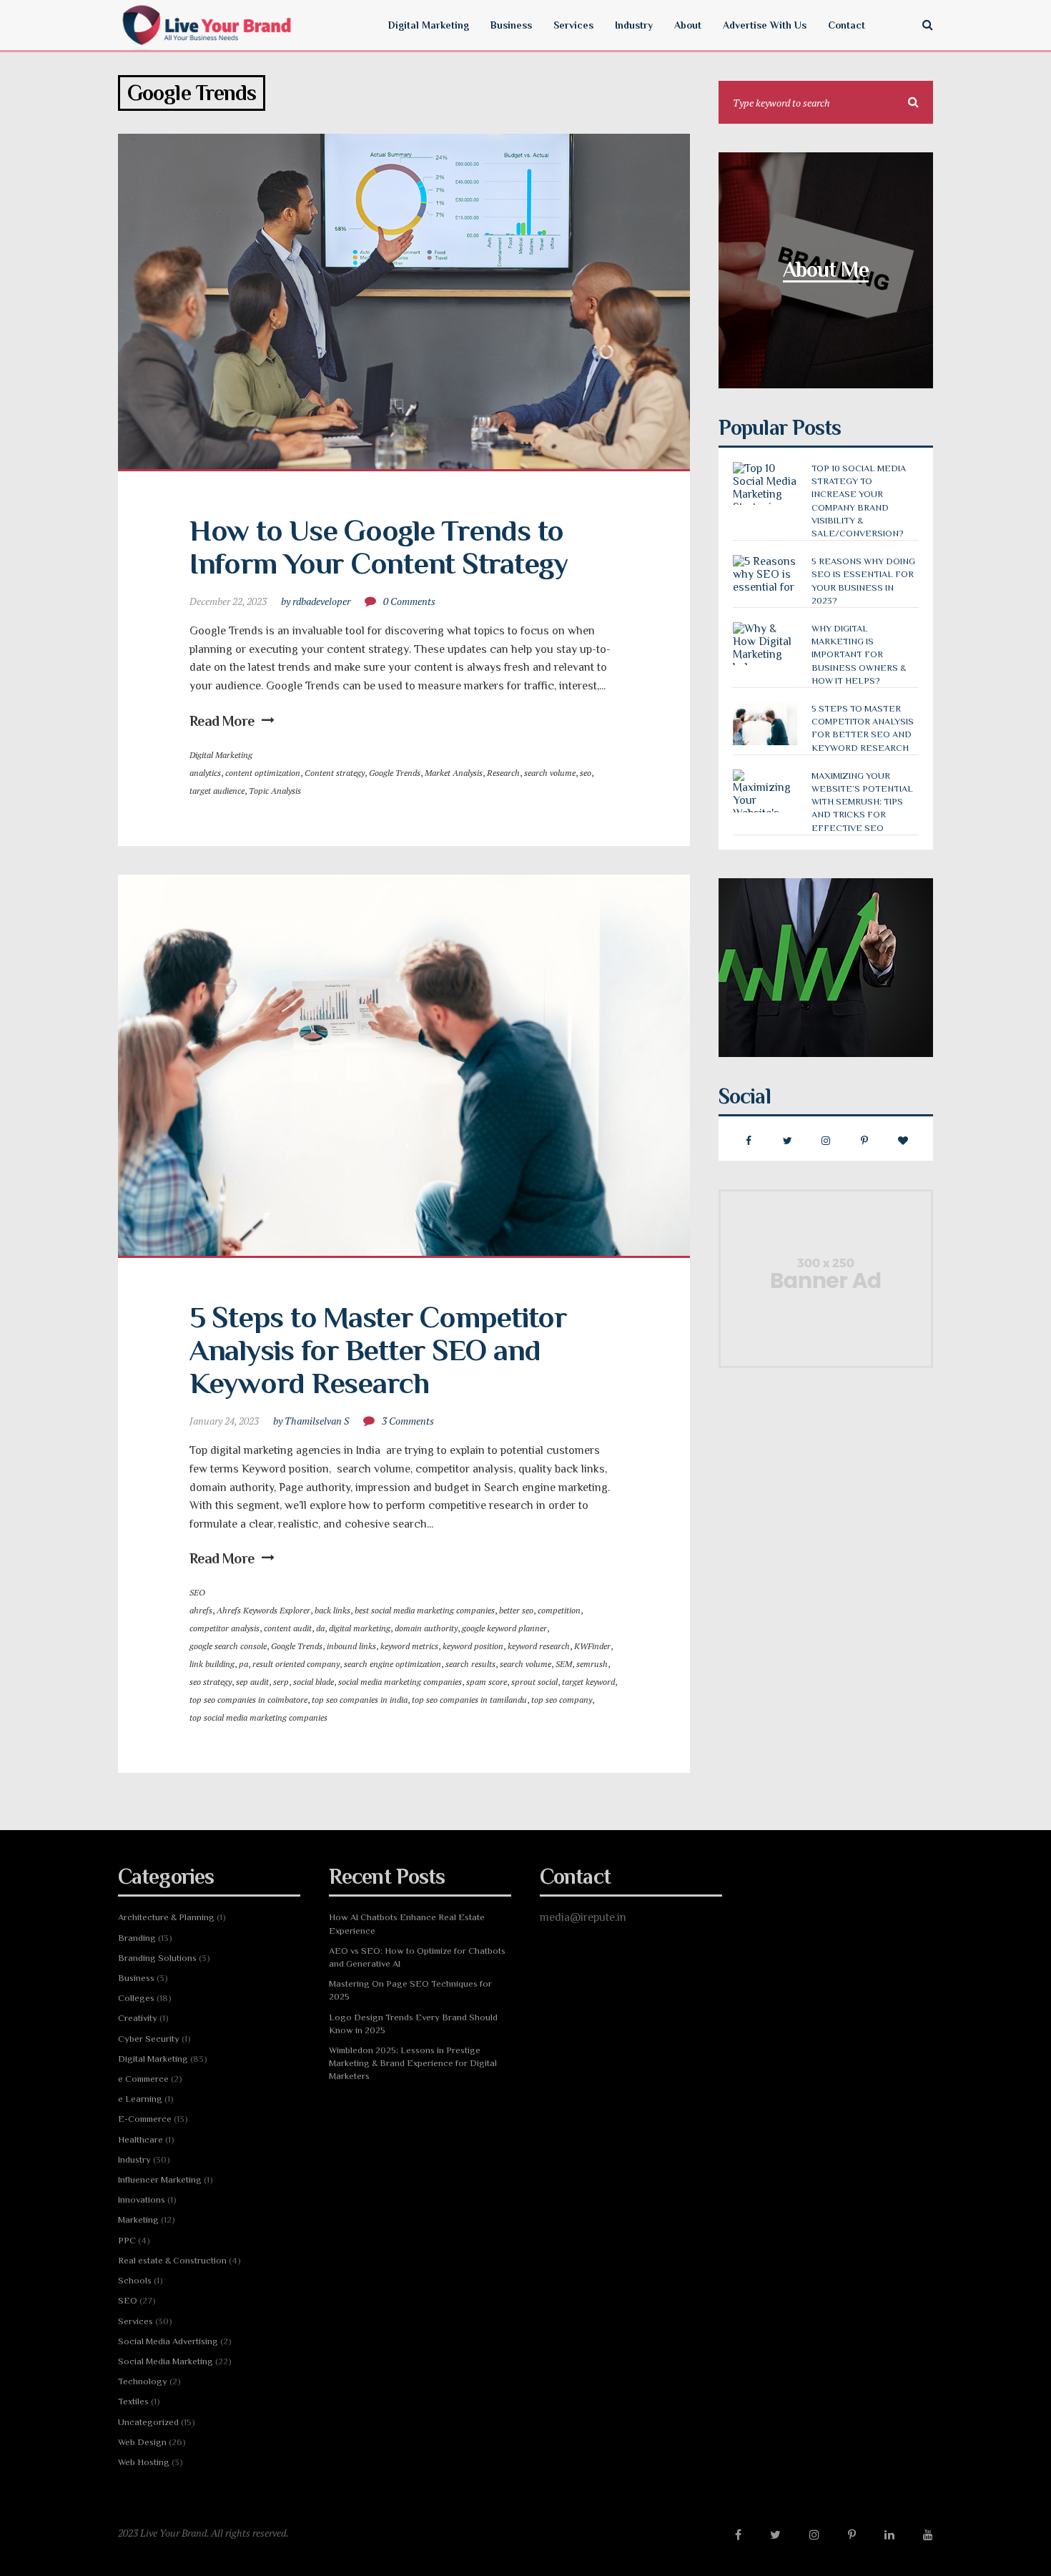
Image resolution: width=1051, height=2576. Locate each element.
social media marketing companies (400, 1682)
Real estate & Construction (172, 2260)
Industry (134, 2159)
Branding (137, 1938)
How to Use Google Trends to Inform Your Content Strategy (380, 547)
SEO (197, 1592)
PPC (127, 2240)
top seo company (562, 1700)
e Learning (140, 2099)
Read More (222, 721)
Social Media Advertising (168, 2341)
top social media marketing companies (258, 1717)
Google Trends (395, 773)
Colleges (136, 1998)
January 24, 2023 (224, 1421)
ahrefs (201, 1610)
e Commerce (143, 2079)
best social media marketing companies (425, 1610)
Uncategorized (148, 2422)
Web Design (142, 2442)
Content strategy (335, 773)
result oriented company (296, 1664)
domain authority (426, 1628)
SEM (564, 1664)
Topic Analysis (275, 791)
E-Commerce (145, 2119)
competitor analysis (224, 1628)
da (320, 1628)
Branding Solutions (157, 1958)
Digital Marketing (221, 755)
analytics (205, 773)
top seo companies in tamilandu (469, 1700)
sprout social (534, 1682)
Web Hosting (144, 2462)
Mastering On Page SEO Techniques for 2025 (410, 1990)
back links (332, 1610)
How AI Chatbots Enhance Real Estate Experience (407, 1923)
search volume (550, 773)
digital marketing (360, 1628)
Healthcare (140, 2139)
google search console (228, 1646)
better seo (516, 1610)
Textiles (133, 2401)
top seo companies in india (360, 1700)
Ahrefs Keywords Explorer (263, 1610)
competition (559, 1610)
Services (135, 2321)
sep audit (252, 1682)
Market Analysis (454, 773)
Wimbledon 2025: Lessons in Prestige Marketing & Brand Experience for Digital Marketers (413, 2063)
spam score (487, 1682)
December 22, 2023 (228, 601)
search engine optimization (393, 1664)
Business (136, 1978)
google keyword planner (504, 1628)
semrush (592, 1664)
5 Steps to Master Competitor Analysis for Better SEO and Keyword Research (381, 1350)
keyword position (473, 1646)
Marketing (138, 2219)
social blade (314, 1682)
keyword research (539, 1646)
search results (470, 1664)
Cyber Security (149, 2039)
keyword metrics (409, 1646)
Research (503, 773)
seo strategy (211, 1682)
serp (281, 1682)
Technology (143, 2381)
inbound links (351, 1646)
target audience (217, 791)
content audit (288, 1628)
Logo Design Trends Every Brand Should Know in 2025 (413, 2024)
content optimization (263, 773)
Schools (135, 2280)
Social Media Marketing (166, 2361)
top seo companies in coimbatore (248, 1700)
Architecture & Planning (166, 1917)
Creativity (138, 2018)
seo (586, 773)
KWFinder (592, 1646)
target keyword (588, 1682)
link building (212, 1664)
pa (243, 1664)
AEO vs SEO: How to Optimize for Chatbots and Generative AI (417, 1957)
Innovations (142, 2199)
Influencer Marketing (160, 2179)
